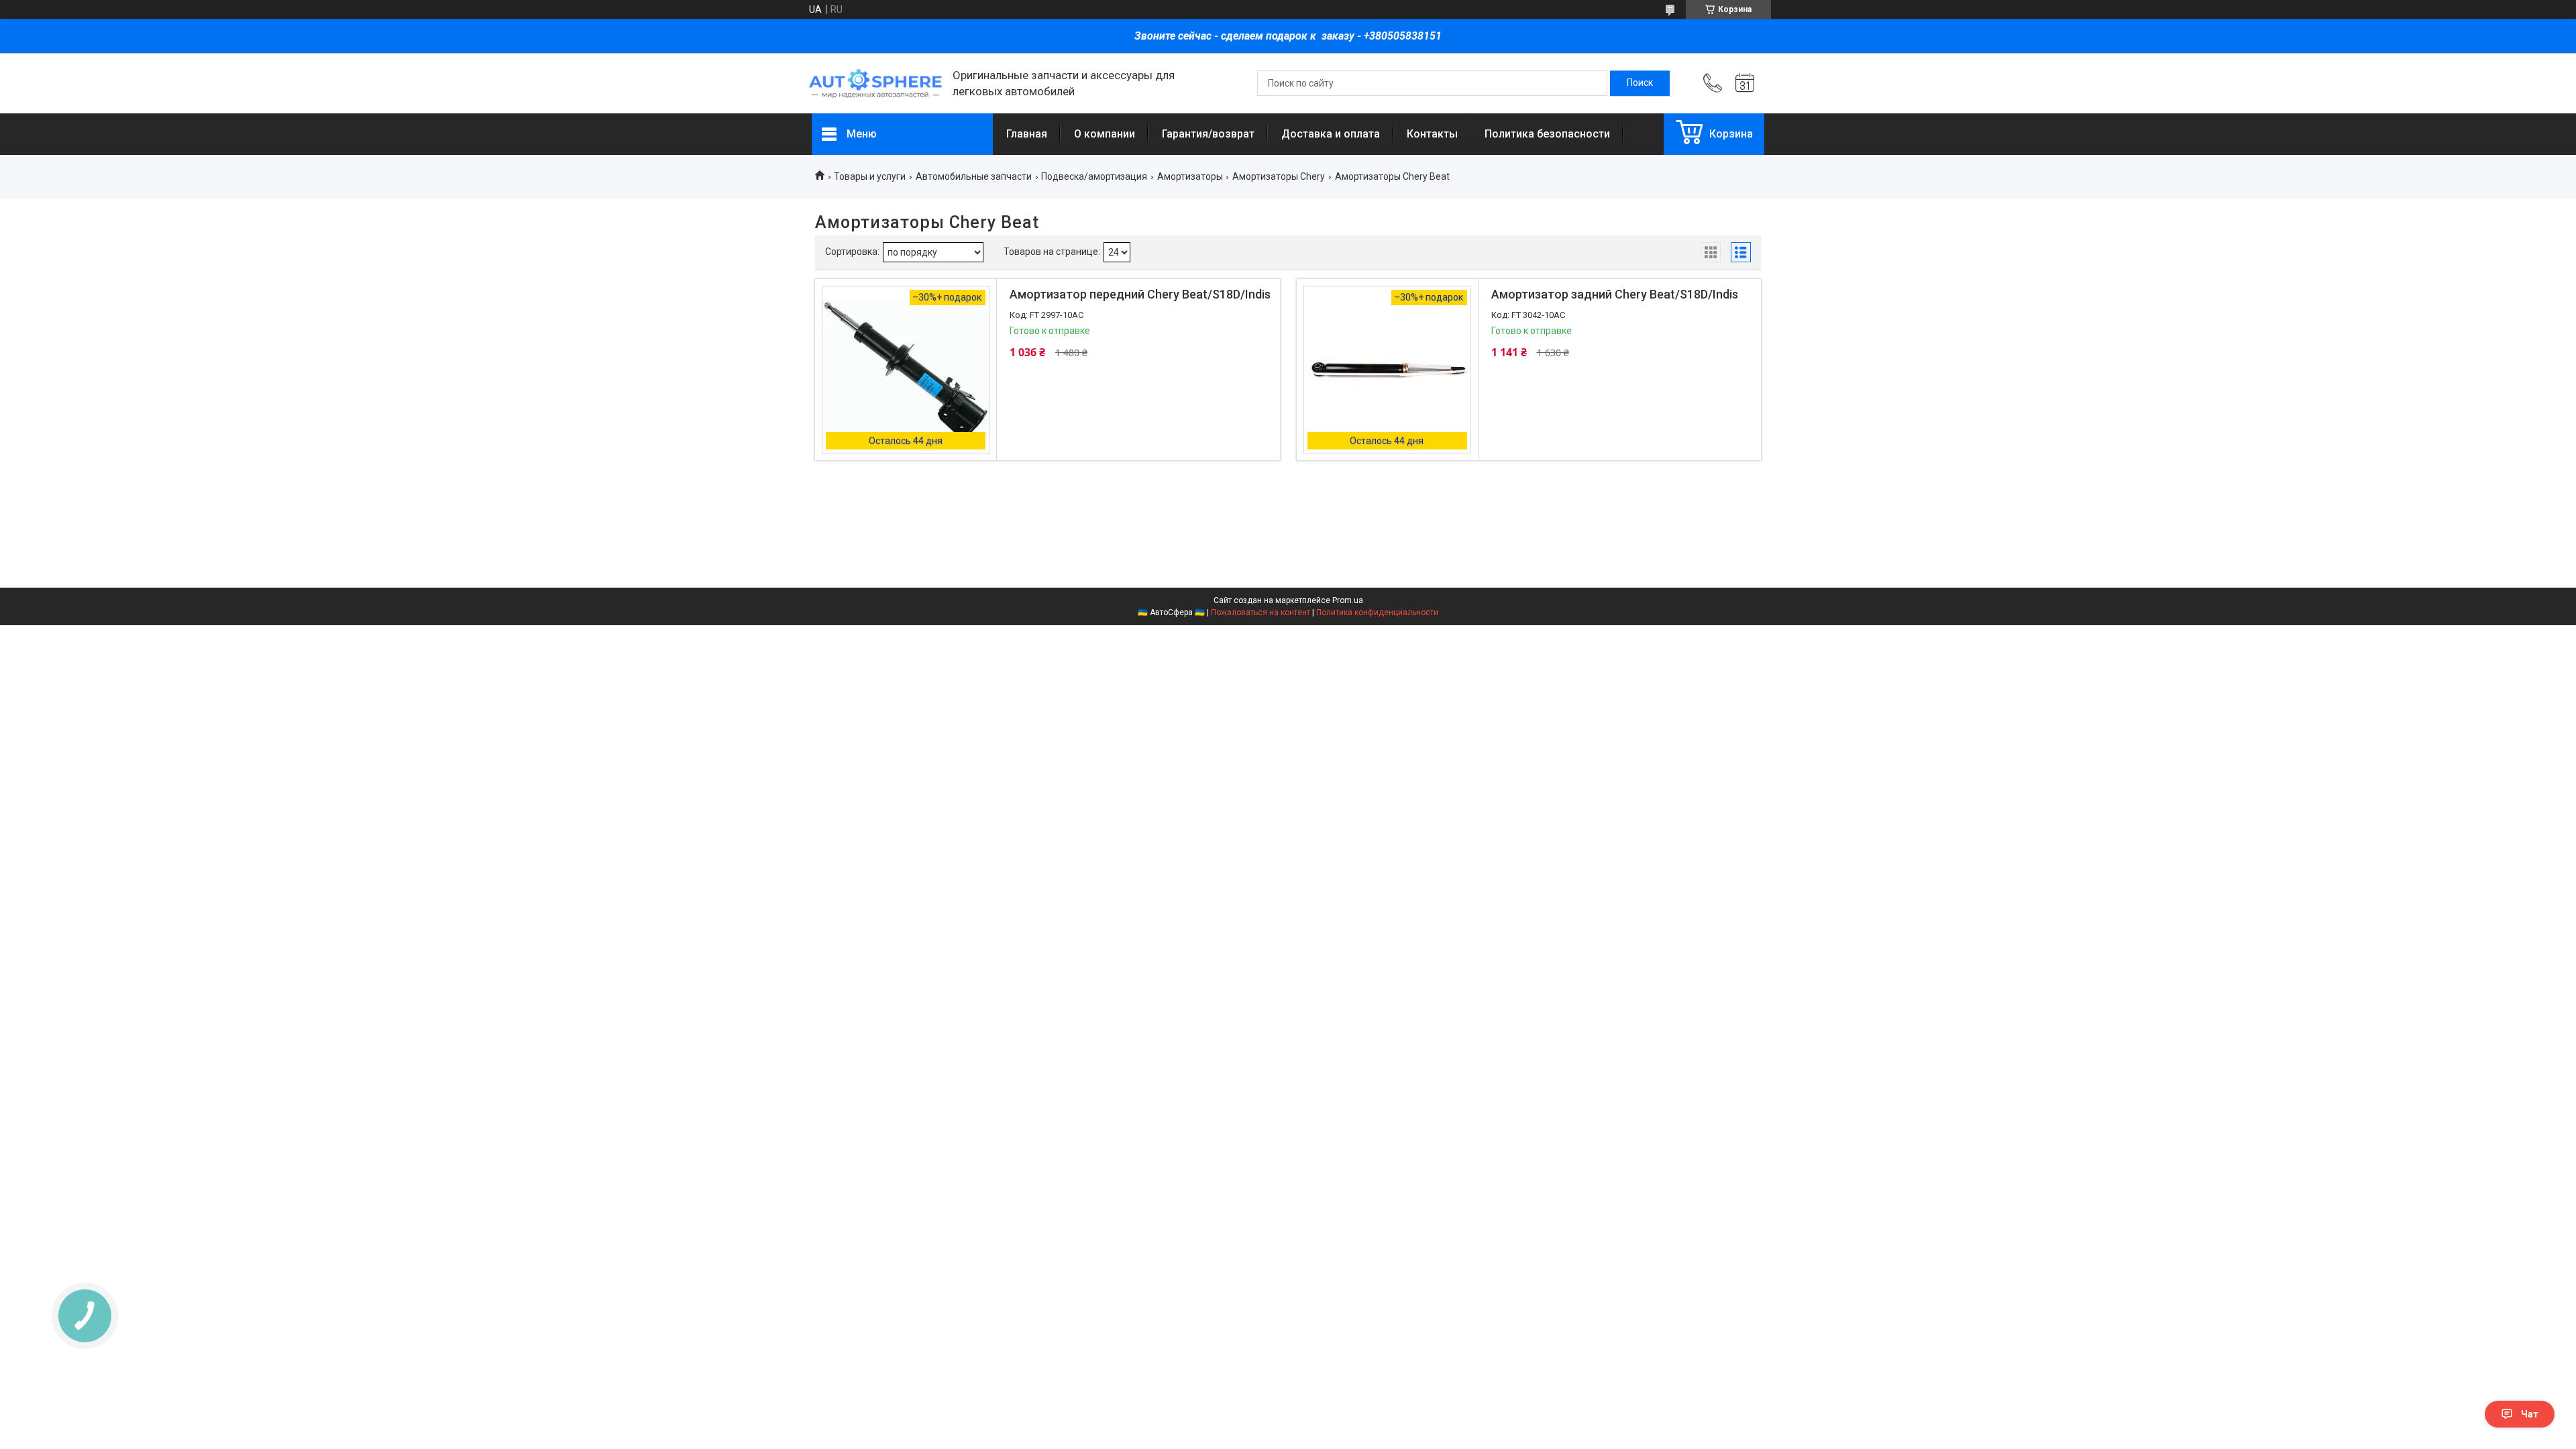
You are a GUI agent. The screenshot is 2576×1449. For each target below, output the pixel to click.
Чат (2530, 1414)
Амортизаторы (1190, 176)
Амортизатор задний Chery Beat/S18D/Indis (1615, 294)
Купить (1083, 438)
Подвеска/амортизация (1094, 176)
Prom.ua (1348, 600)
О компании (1105, 134)
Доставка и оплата (1331, 134)
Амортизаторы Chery (1279, 176)
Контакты (1432, 134)
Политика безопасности (1547, 134)
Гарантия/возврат (1208, 134)
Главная (1027, 134)
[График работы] (1745, 83)
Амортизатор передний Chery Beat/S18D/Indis (1140, 294)
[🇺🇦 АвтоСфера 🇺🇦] (875, 84)
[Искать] (1640, 83)
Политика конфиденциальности (1377, 612)
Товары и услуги (870, 176)
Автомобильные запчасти (974, 176)
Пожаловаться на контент (1260, 612)
